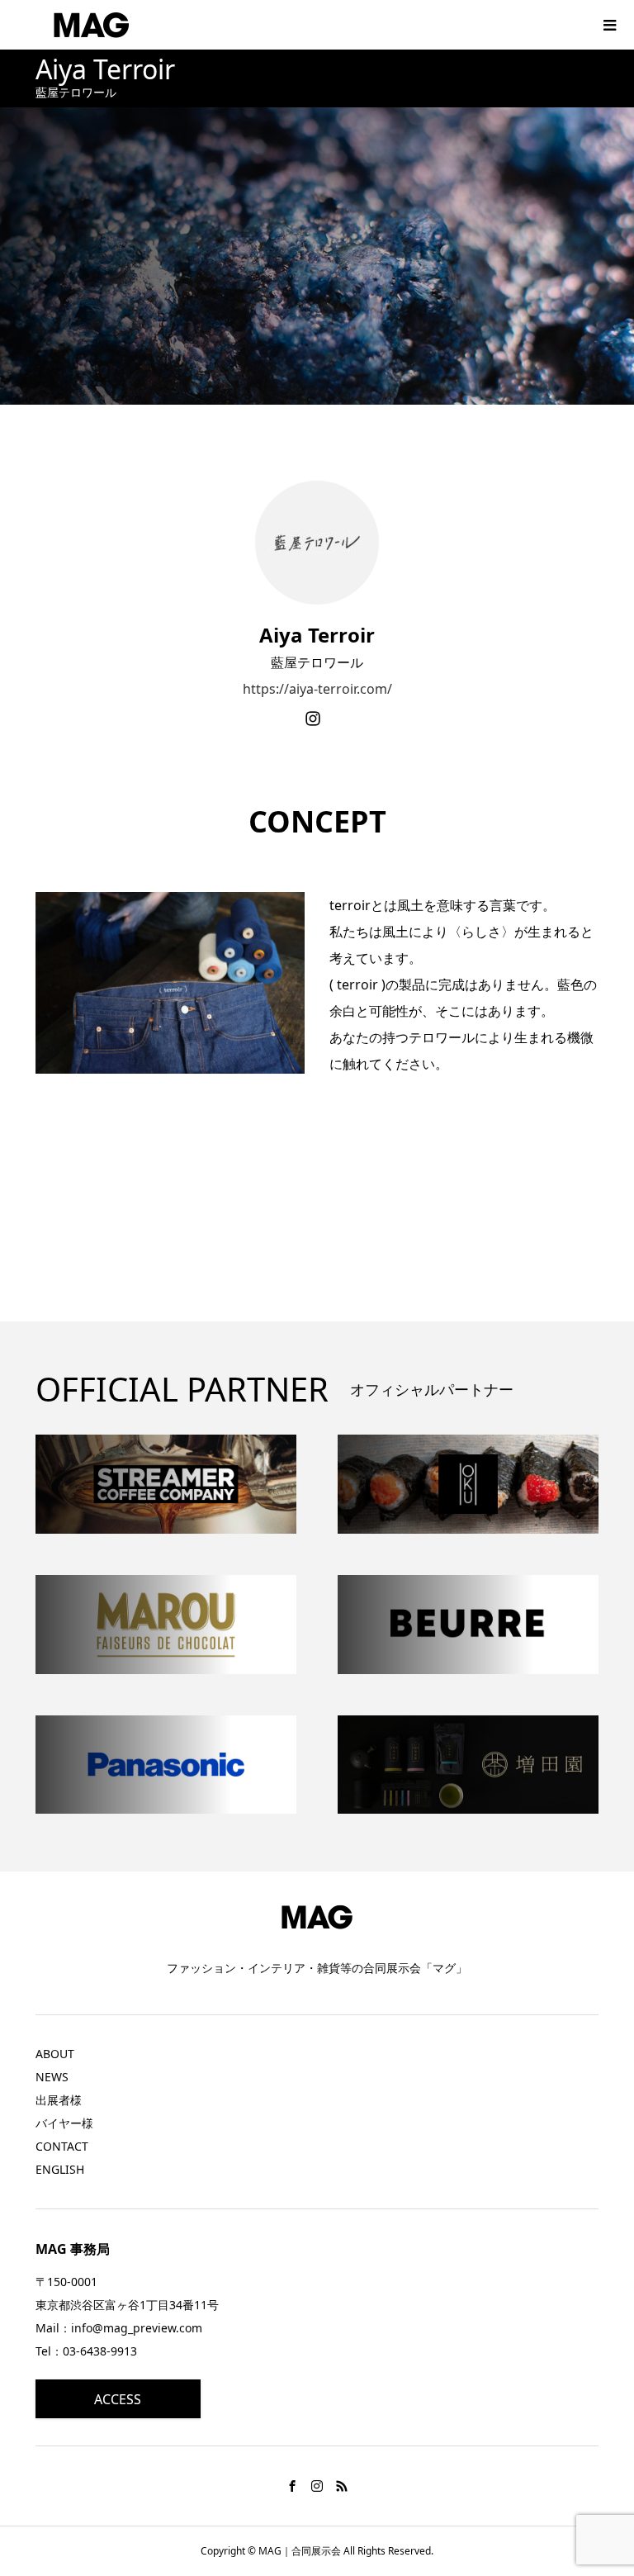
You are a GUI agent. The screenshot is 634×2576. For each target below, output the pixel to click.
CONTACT (62, 2146)
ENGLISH (60, 2169)
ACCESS (118, 2399)
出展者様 (59, 2100)
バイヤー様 (64, 2123)
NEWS (52, 2077)
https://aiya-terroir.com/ (317, 689)
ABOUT (55, 2054)
